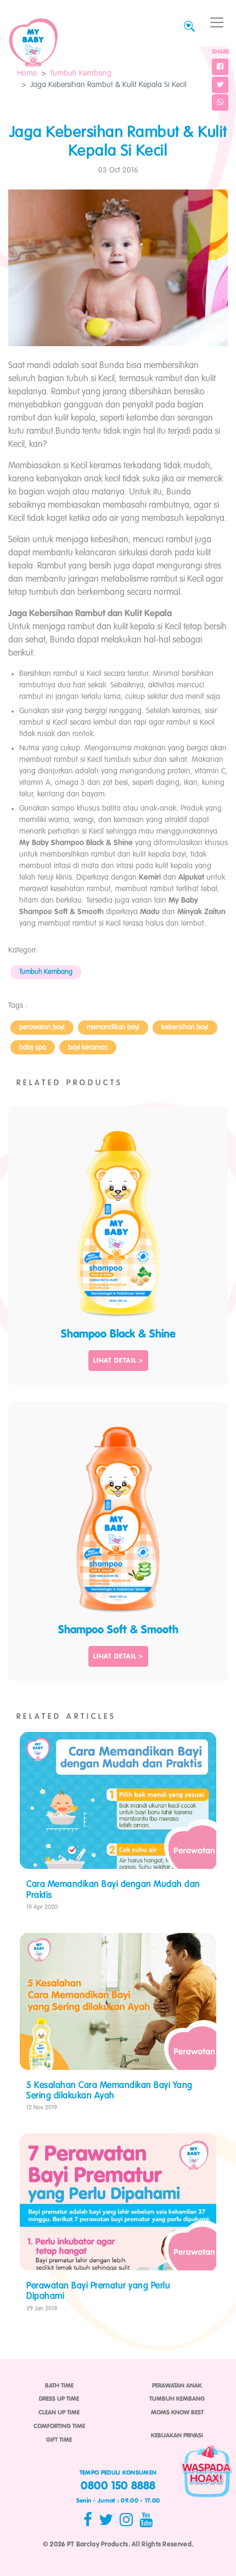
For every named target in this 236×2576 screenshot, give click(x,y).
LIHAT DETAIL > (118, 1361)
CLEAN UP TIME (59, 2413)
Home (27, 73)
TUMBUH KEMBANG (177, 2399)
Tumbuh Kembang (81, 73)
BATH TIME (59, 2386)
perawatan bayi (42, 1027)
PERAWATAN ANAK (177, 2386)
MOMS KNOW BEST (177, 2413)
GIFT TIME (59, 2440)
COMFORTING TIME (59, 2426)
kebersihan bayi (185, 1027)
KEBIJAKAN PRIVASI (177, 2436)
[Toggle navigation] (217, 23)
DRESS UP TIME (59, 2399)
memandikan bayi (113, 1027)
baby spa (33, 1048)
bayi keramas (88, 1048)
